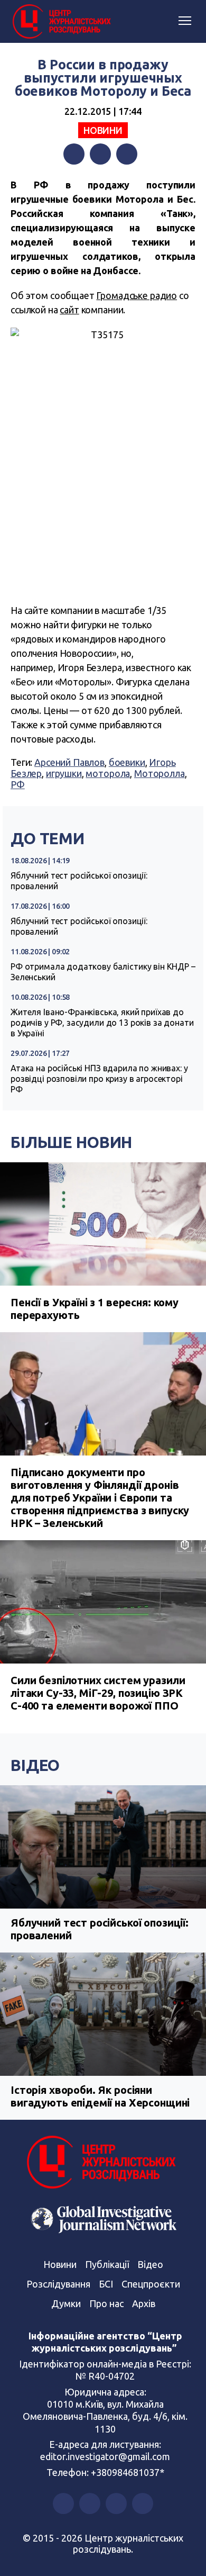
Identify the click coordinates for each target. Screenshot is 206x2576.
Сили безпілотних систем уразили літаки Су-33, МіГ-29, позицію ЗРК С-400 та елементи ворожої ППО (98, 1693)
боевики (127, 762)
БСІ (106, 2284)
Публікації (107, 2264)
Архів (144, 2303)
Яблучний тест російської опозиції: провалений (79, 881)
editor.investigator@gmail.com (105, 2456)
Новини (103, 130)
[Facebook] (74, 154)
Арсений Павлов (69, 762)
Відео (35, 1765)
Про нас (106, 2303)
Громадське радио (137, 295)
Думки (66, 2303)
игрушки (64, 773)
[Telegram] (127, 154)
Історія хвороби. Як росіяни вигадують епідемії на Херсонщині (100, 2096)
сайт (69, 310)
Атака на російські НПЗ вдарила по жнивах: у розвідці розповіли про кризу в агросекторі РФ (99, 1079)
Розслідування (58, 2284)
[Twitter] (100, 154)
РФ (18, 784)
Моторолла (160, 773)
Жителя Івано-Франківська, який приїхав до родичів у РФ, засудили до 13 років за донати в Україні (102, 1023)
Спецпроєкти (151, 2284)
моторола (108, 773)
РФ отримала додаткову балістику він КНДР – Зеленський (103, 972)
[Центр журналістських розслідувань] (61, 22)
